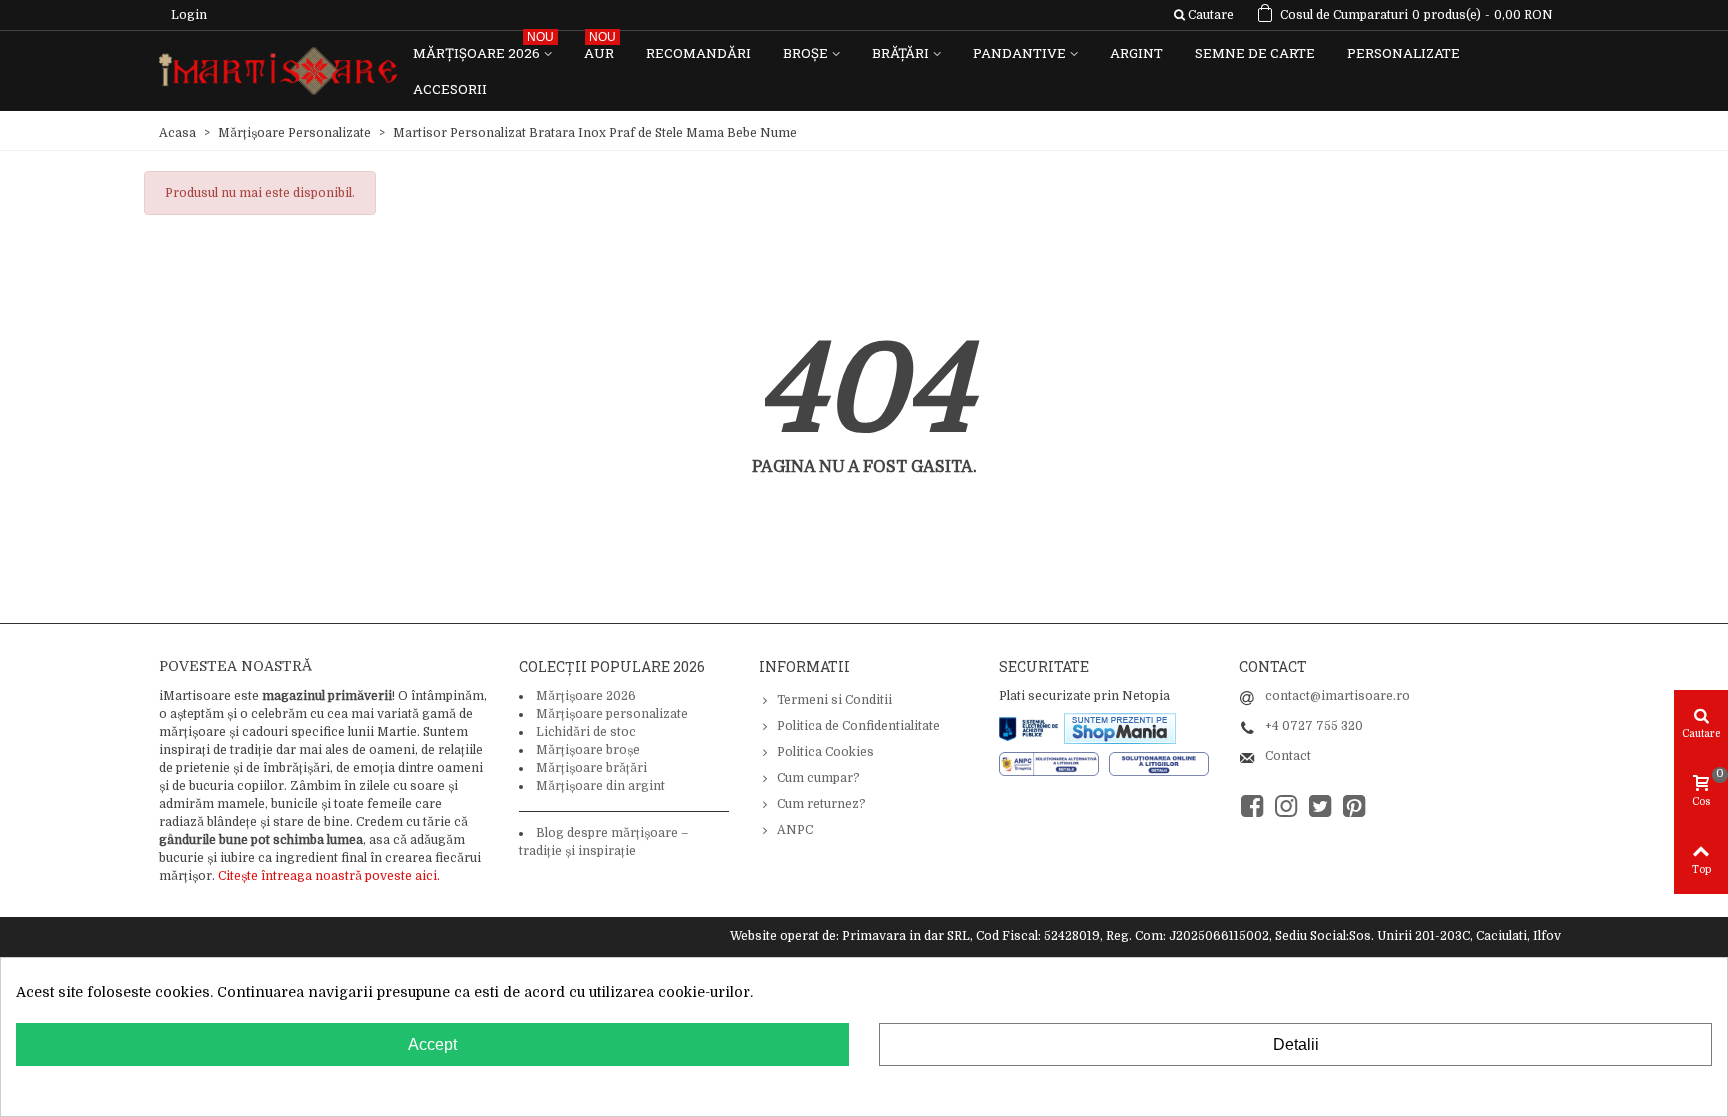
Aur (600, 48)
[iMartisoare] (278, 71)
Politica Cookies (825, 752)
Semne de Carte (1255, 53)
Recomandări (698, 53)
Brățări (900, 53)
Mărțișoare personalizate (612, 714)
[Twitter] (1320, 806)
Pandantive (1019, 53)
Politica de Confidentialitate (858, 726)
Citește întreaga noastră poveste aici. (329, 876)
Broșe (805, 53)
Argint (1136, 53)
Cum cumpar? (818, 778)
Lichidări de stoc (586, 732)
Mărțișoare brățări (591, 768)
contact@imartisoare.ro (1337, 696)
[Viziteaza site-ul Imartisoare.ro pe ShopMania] (1120, 727)
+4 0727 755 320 (1314, 726)
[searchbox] (1203, 15)
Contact (1288, 756)
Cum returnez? (821, 804)
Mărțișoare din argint (600, 786)
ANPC (795, 830)
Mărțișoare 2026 (483, 48)
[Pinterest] (1354, 806)
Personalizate (1403, 53)
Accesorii (450, 89)
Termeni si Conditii (834, 700)
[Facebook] (1252, 806)
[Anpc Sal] (1054, 763)
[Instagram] (1286, 806)
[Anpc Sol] (1159, 763)
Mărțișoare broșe (588, 750)
